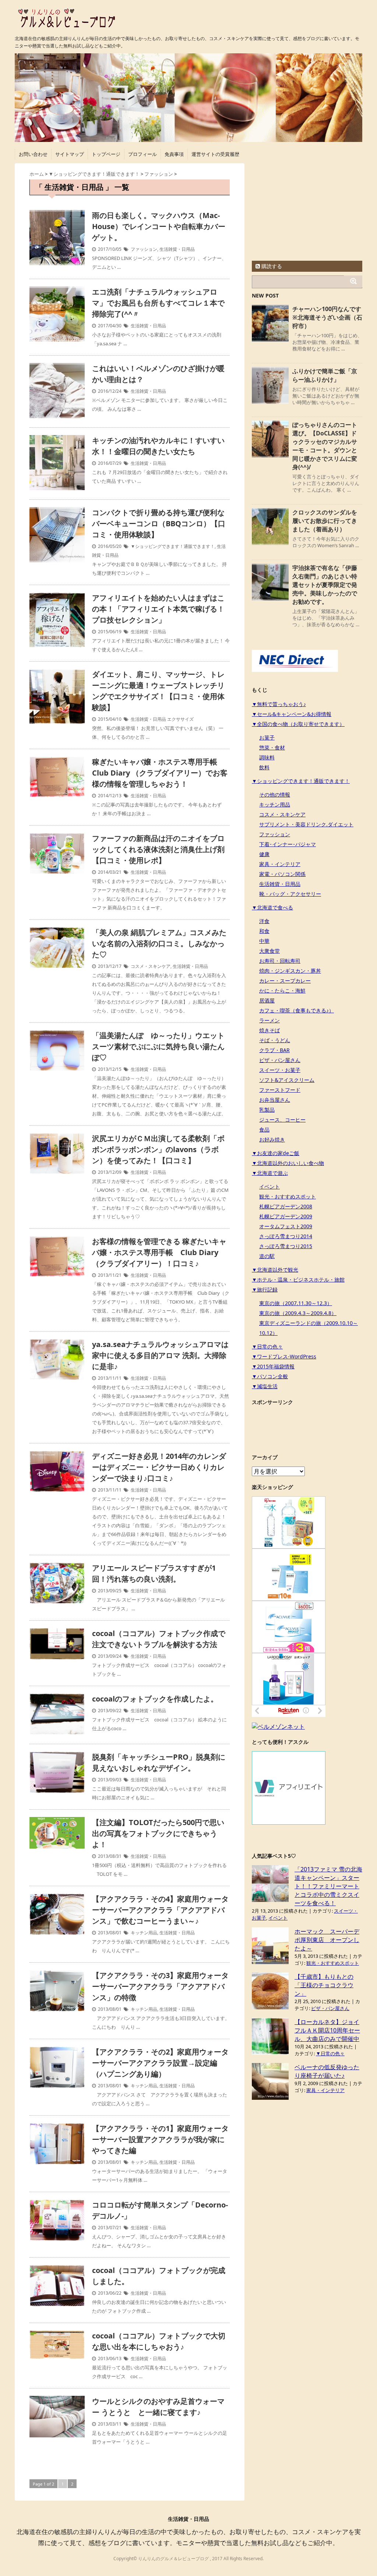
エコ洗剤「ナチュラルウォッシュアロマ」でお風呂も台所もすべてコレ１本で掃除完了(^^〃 (158, 303)
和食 (264, 931)
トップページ (106, 154)
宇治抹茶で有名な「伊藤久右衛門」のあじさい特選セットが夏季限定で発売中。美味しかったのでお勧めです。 (325, 585)
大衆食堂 (269, 951)
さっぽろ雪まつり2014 (286, 1236)
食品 (264, 1130)
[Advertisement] (307, 209)
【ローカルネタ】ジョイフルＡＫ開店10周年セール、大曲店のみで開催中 (327, 2030)
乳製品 (267, 1110)
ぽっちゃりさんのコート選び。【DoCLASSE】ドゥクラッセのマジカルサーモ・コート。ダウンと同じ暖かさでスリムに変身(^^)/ (325, 446)
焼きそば (269, 1030)
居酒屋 (267, 1000)
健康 (264, 854)
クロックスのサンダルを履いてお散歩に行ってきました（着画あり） (325, 521)
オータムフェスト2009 (286, 1226)
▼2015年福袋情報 (273, 1366)
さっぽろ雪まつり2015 (286, 1246)
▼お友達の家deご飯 (276, 1153)
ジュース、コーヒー (282, 1120)
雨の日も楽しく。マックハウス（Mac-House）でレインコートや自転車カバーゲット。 (159, 226)
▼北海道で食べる (272, 907)
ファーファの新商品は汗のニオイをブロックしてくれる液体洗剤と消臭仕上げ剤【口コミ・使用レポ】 (158, 849)
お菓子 (267, 737)
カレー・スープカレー (285, 981)
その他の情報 (275, 794)
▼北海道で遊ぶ (270, 1173)
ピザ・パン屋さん (280, 1060)
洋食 (264, 921)
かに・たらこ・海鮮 (282, 991)
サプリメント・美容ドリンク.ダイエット (306, 824)
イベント (269, 1187)
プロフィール (142, 154)
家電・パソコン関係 (282, 874)
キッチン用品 (144, 1933)
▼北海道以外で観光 (275, 1270)
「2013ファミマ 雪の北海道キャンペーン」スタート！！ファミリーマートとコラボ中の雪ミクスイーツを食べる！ (328, 1886)
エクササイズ (180, 719)
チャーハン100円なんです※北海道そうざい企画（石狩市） (327, 317)
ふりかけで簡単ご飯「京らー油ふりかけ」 (325, 375)
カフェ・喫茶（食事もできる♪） (297, 1010)
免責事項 (174, 154)
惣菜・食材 (272, 747)
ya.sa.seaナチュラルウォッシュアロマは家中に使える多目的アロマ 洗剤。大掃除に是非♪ (160, 1355)
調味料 (267, 757)
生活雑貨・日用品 (177, 249)
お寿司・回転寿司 (280, 961)
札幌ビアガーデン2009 (286, 1216)
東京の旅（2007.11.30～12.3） (296, 1303)
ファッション (144, 249)
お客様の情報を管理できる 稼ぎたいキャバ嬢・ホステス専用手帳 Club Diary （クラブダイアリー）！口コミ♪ (159, 1252)
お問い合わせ (33, 154)
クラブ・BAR (274, 1050)
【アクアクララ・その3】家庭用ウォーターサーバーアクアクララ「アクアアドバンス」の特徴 (160, 1986)
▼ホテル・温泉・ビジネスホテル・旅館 (298, 1280)
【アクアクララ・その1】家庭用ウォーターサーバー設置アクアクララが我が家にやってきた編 (160, 2139)
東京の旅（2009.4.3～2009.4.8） (298, 1313)
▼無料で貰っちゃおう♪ (279, 704)
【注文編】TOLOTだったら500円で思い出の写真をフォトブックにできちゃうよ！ (158, 1833)
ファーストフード (280, 1090)
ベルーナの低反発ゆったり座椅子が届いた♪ (327, 2071)
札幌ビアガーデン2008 (286, 1206)
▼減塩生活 (265, 1386)
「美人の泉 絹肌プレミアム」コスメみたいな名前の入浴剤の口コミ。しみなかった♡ (159, 943)
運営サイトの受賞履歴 (215, 154)
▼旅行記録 (265, 1289)
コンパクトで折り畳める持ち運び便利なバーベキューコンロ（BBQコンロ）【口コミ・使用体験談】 (159, 523)
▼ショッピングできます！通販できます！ (173, 546)
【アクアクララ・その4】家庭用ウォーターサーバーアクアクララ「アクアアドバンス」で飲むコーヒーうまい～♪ (160, 1910)
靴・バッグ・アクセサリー (290, 894)
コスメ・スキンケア (151, 966)
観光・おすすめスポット (288, 1196)
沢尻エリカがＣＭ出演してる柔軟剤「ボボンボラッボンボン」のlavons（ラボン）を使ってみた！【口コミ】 (158, 1149)
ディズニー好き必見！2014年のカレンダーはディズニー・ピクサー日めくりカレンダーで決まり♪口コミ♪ (159, 1467)
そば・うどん (275, 1040)
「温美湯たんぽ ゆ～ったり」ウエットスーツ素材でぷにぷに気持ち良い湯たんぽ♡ (158, 1046)
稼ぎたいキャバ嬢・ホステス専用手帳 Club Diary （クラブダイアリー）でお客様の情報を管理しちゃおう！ (160, 773)
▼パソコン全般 (270, 1376)
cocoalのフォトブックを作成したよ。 (155, 1699)
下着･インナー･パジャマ (288, 844)
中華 (264, 941)
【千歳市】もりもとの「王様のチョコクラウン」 (324, 1985)
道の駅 (267, 1256)
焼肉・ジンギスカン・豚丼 (290, 971)
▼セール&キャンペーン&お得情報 (292, 714)
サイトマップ (70, 154)
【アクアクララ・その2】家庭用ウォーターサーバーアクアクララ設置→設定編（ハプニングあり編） (160, 2063)
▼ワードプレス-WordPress (284, 1356)
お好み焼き (272, 1139)
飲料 (264, 767)
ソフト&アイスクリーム (287, 1080)
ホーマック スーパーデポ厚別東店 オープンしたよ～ (327, 1940)
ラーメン (269, 1020)
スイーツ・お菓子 (280, 1070)
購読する (271, 266)
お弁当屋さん (275, 1100)
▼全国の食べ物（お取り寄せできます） (298, 724)
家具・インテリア (280, 864)
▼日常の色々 (267, 1346)
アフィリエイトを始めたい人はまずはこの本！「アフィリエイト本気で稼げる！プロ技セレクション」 (158, 609)
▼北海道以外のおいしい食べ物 (288, 1163)
